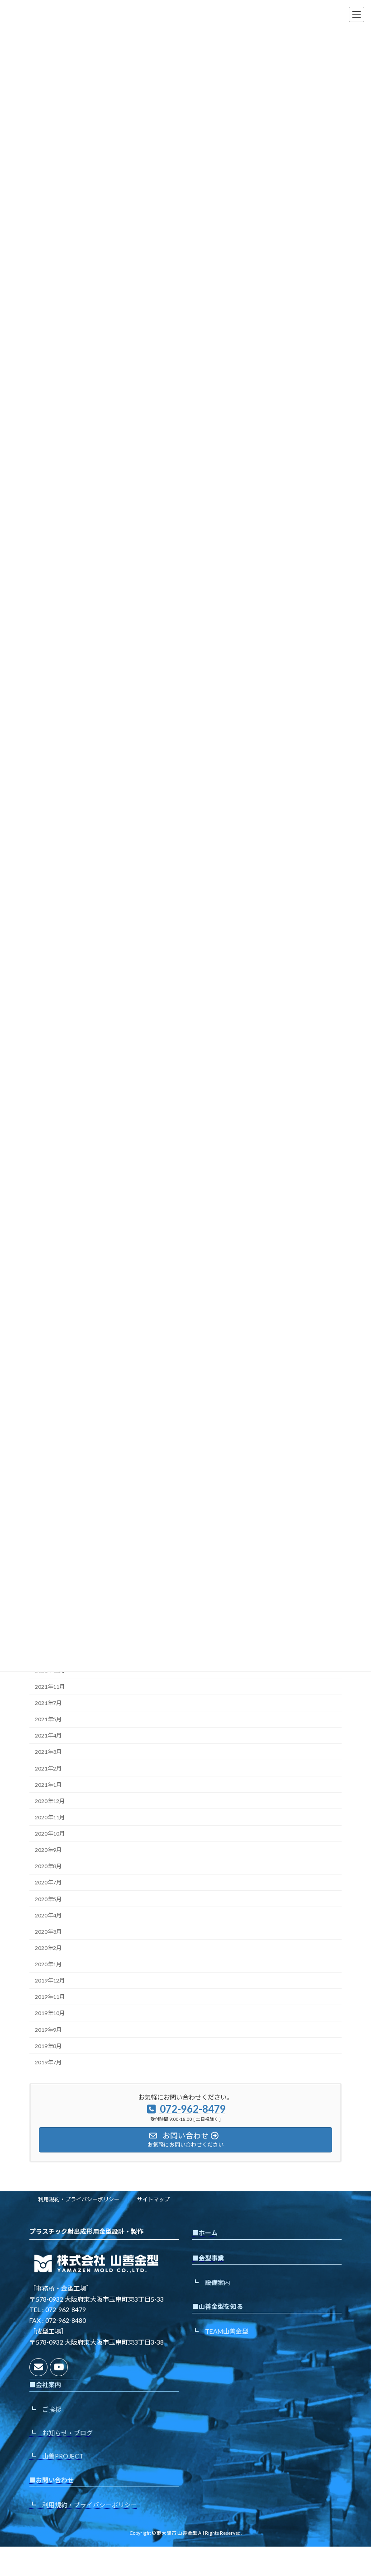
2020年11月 (50, 1817)
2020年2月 (48, 1948)
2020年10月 (50, 1834)
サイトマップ (153, 2199)
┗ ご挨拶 (45, 2409)
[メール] (38, 2367)
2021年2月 (48, 1768)
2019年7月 (48, 2062)
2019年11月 (50, 1997)
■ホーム (205, 2233)
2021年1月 (48, 1785)
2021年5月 (48, 1719)
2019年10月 (50, 2013)
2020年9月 (48, 1850)
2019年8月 (48, 2046)
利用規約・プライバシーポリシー (79, 2199)
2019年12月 (50, 1980)
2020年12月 (50, 1801)
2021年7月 (48, 1703)
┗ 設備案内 (211, 2282)
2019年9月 (48, 2030)
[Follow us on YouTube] (59, 2367)
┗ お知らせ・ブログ (61, 2433)
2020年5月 (48, 1899)
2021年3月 (48, 1752)
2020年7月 (48, 1882)
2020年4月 (48, 1915)
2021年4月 (48, 1735)
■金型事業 (208, 2258)
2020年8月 (48, 1866)
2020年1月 (48, 1964)
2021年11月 (50, 1687)
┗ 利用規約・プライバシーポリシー (83, 2505)
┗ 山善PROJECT (57, 2456)
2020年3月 (48, 1932)
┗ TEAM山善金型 (220, 2331)
